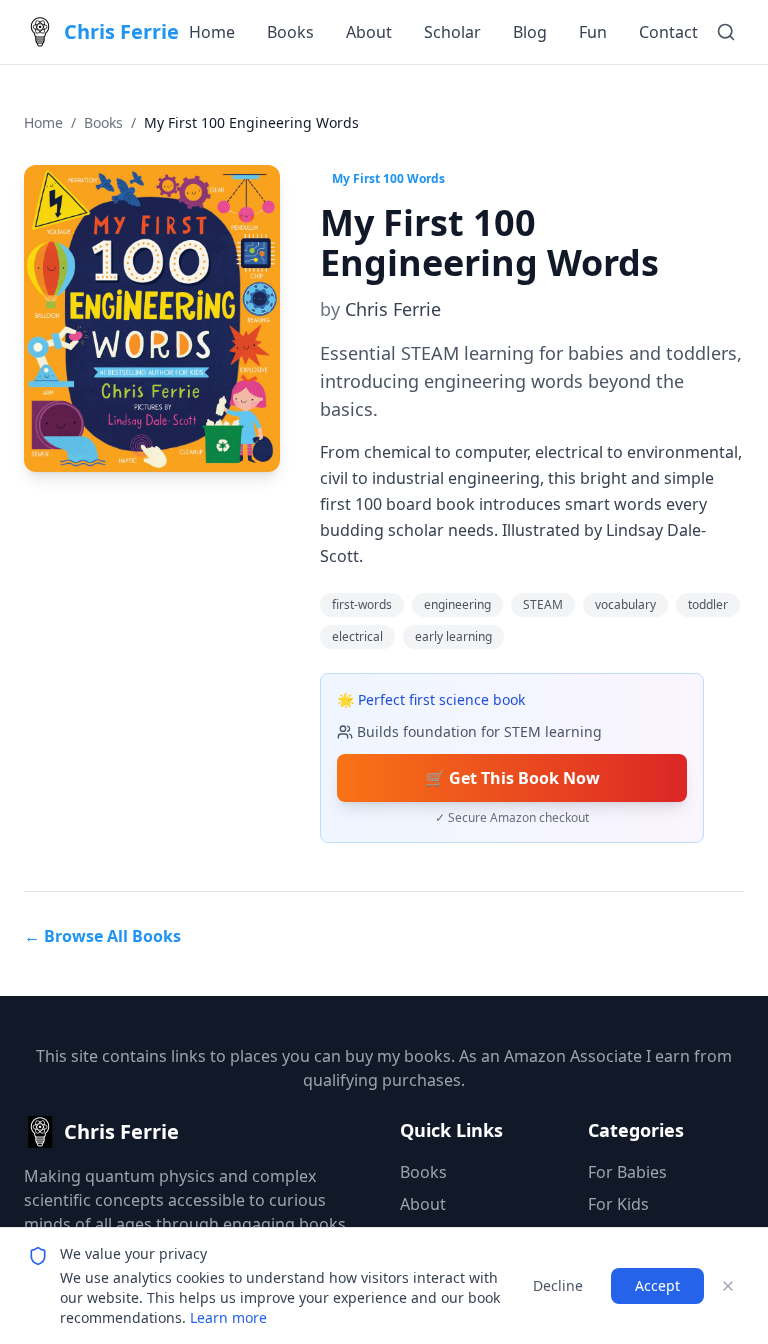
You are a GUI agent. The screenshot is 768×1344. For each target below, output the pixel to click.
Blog (530, 32)
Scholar (452, 32)
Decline (558, 1285)
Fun (593, 32)
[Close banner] (728, 1286)
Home (212, 32)
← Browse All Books (102, 936)
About (369, 32)
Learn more (228, 1317)
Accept (657, 1285)
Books (290, 32)
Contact (668, 32)
